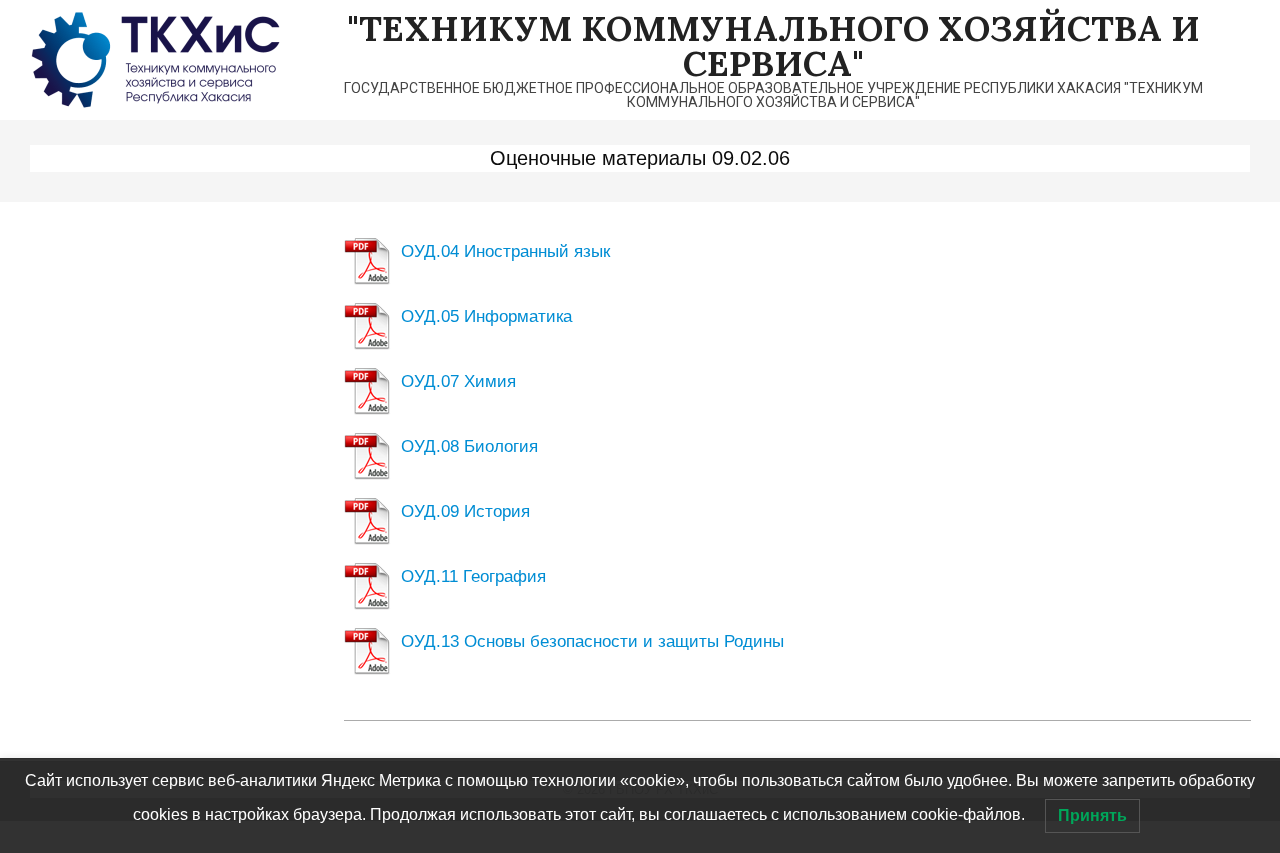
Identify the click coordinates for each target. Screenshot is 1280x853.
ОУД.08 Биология (469, 446)
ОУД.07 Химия (458, 381)
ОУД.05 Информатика (486, 316)
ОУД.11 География (473, 576)
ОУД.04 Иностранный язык (505, 251)
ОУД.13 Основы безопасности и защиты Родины (592, 641)
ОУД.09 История (465, 511)
